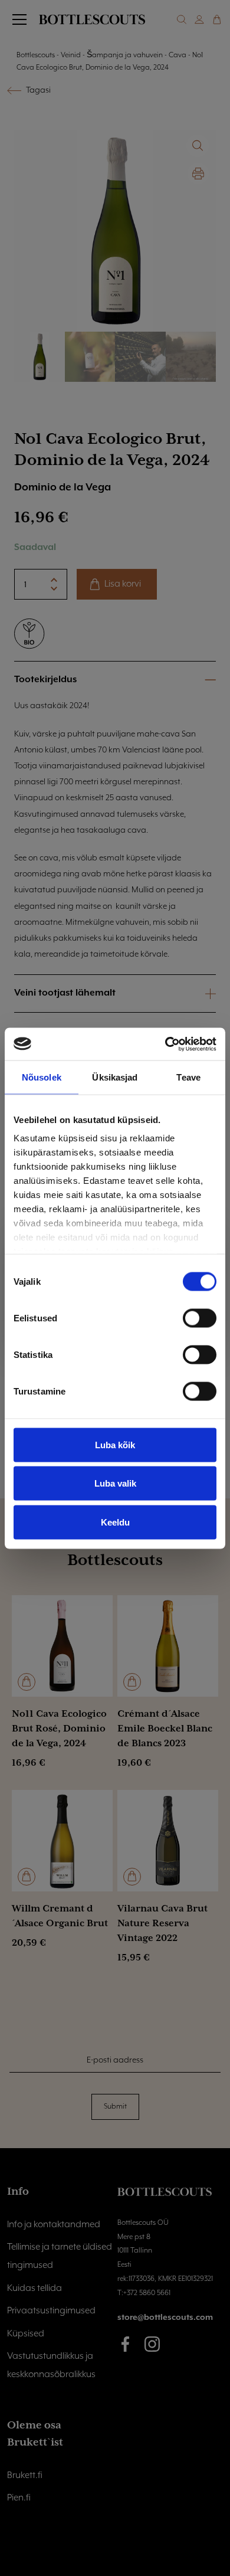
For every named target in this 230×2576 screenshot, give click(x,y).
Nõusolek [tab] (42, 1077)
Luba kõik (115, 1444)
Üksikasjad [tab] (115, 1077)
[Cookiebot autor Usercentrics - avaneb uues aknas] (165, 1044)
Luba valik (115, 1483)
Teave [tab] (188, 1077)
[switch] (200, 1318)
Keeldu (115, 1522)
